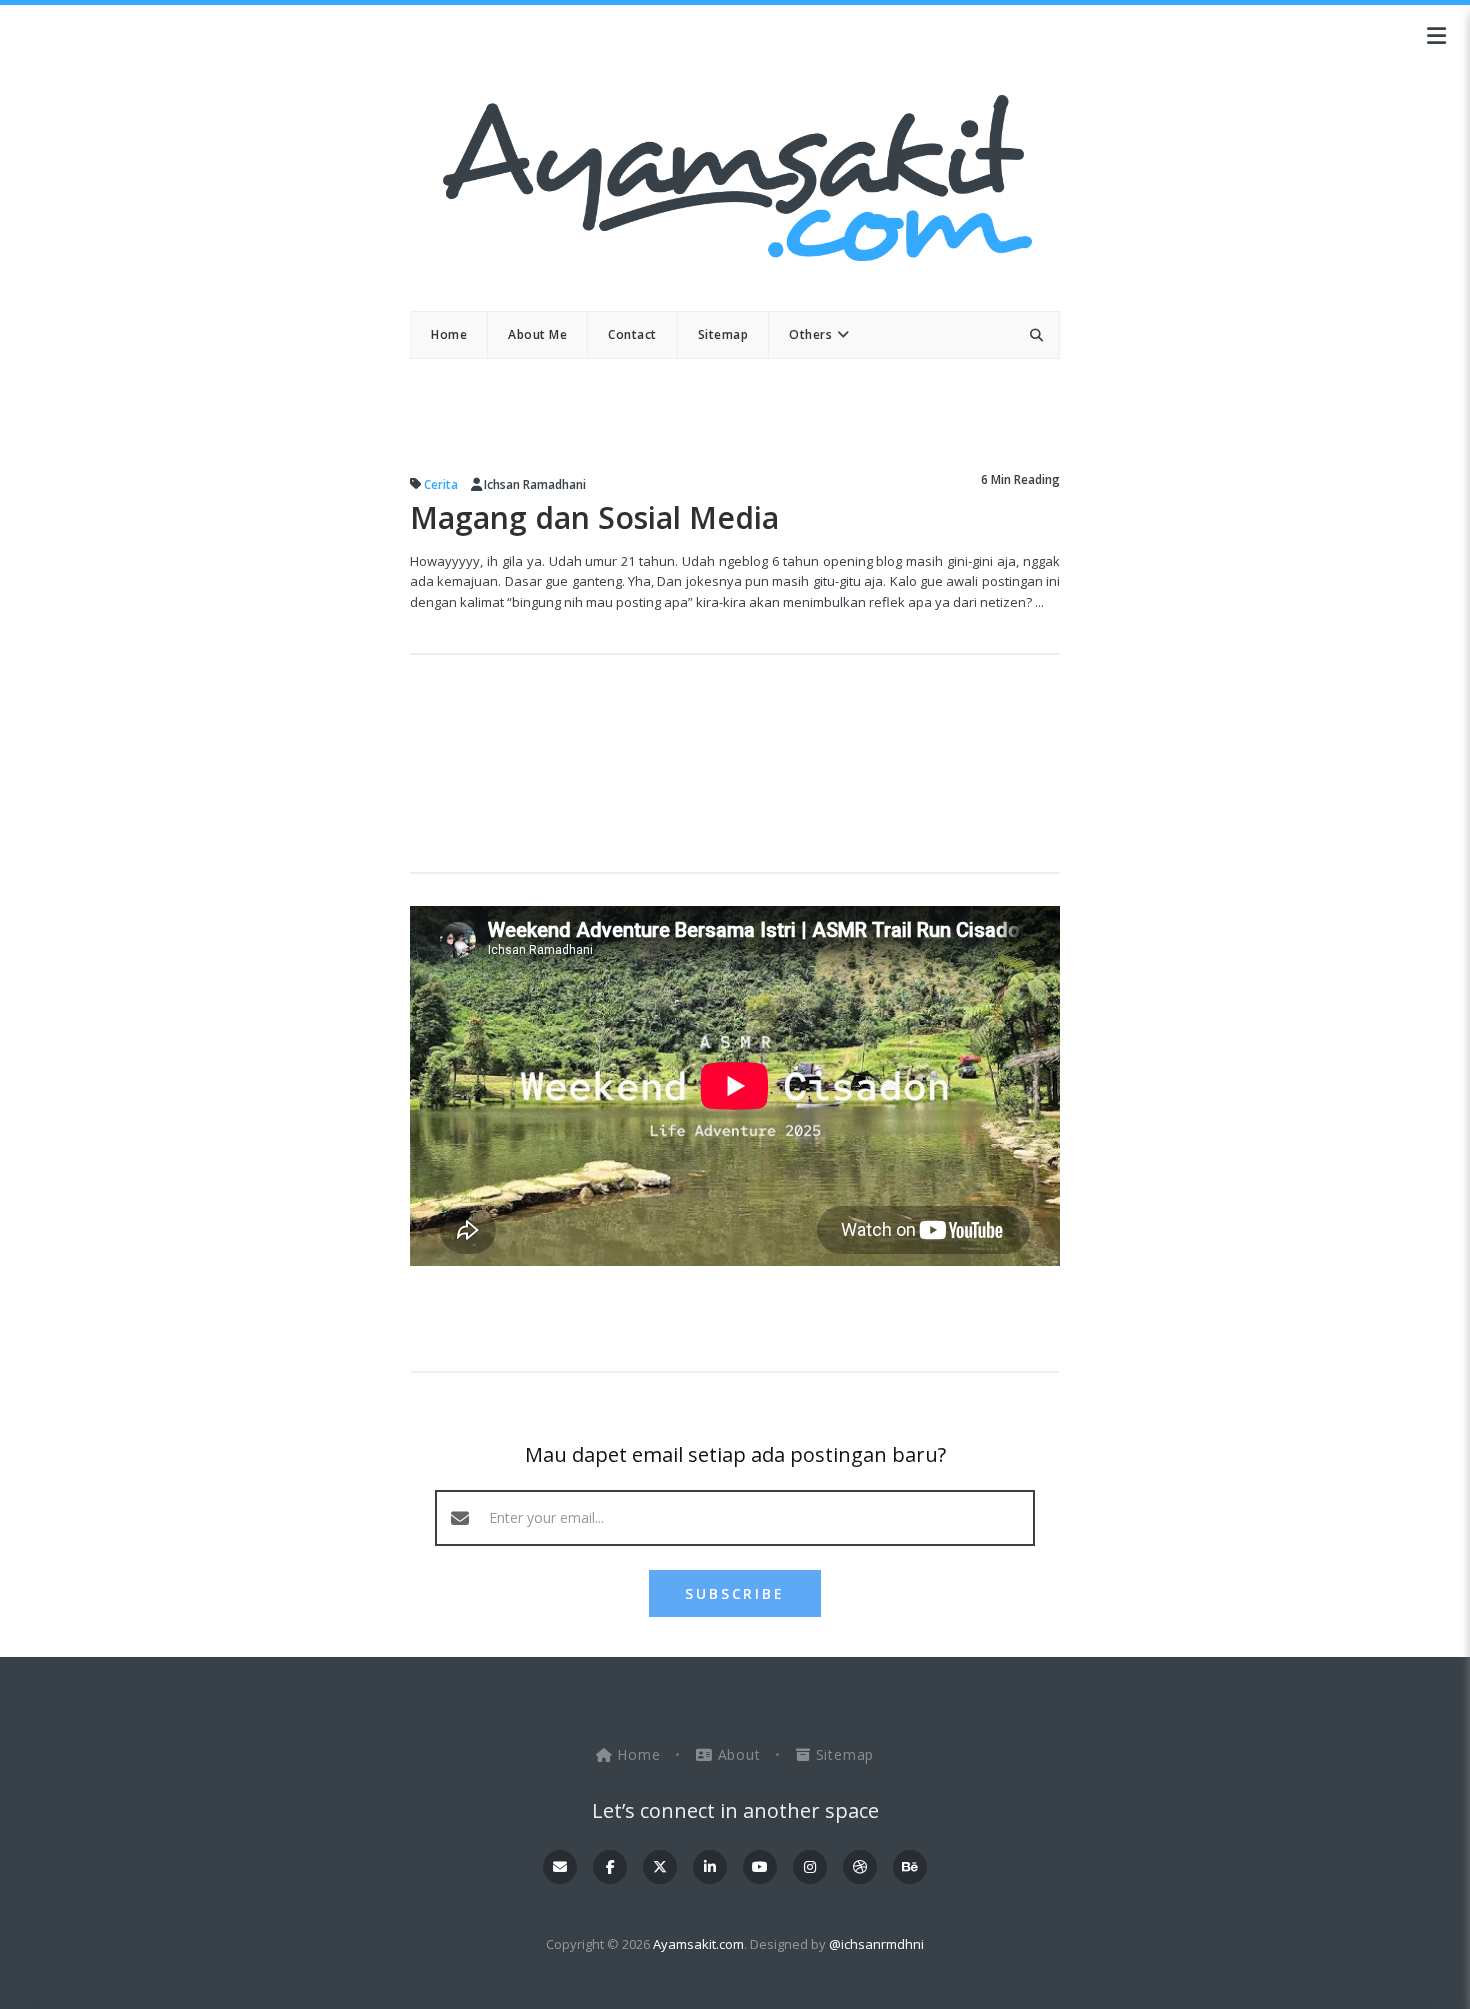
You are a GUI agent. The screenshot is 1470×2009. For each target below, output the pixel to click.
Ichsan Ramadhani (535, 484)
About (739, 1754)
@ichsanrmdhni (876, 1944)
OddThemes (735, 1974)
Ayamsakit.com (698, 1944)
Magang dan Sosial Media (594, 518)
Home (639, 1754)
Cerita (441, 484)
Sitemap (842, 1754)
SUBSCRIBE (734, 1593)
